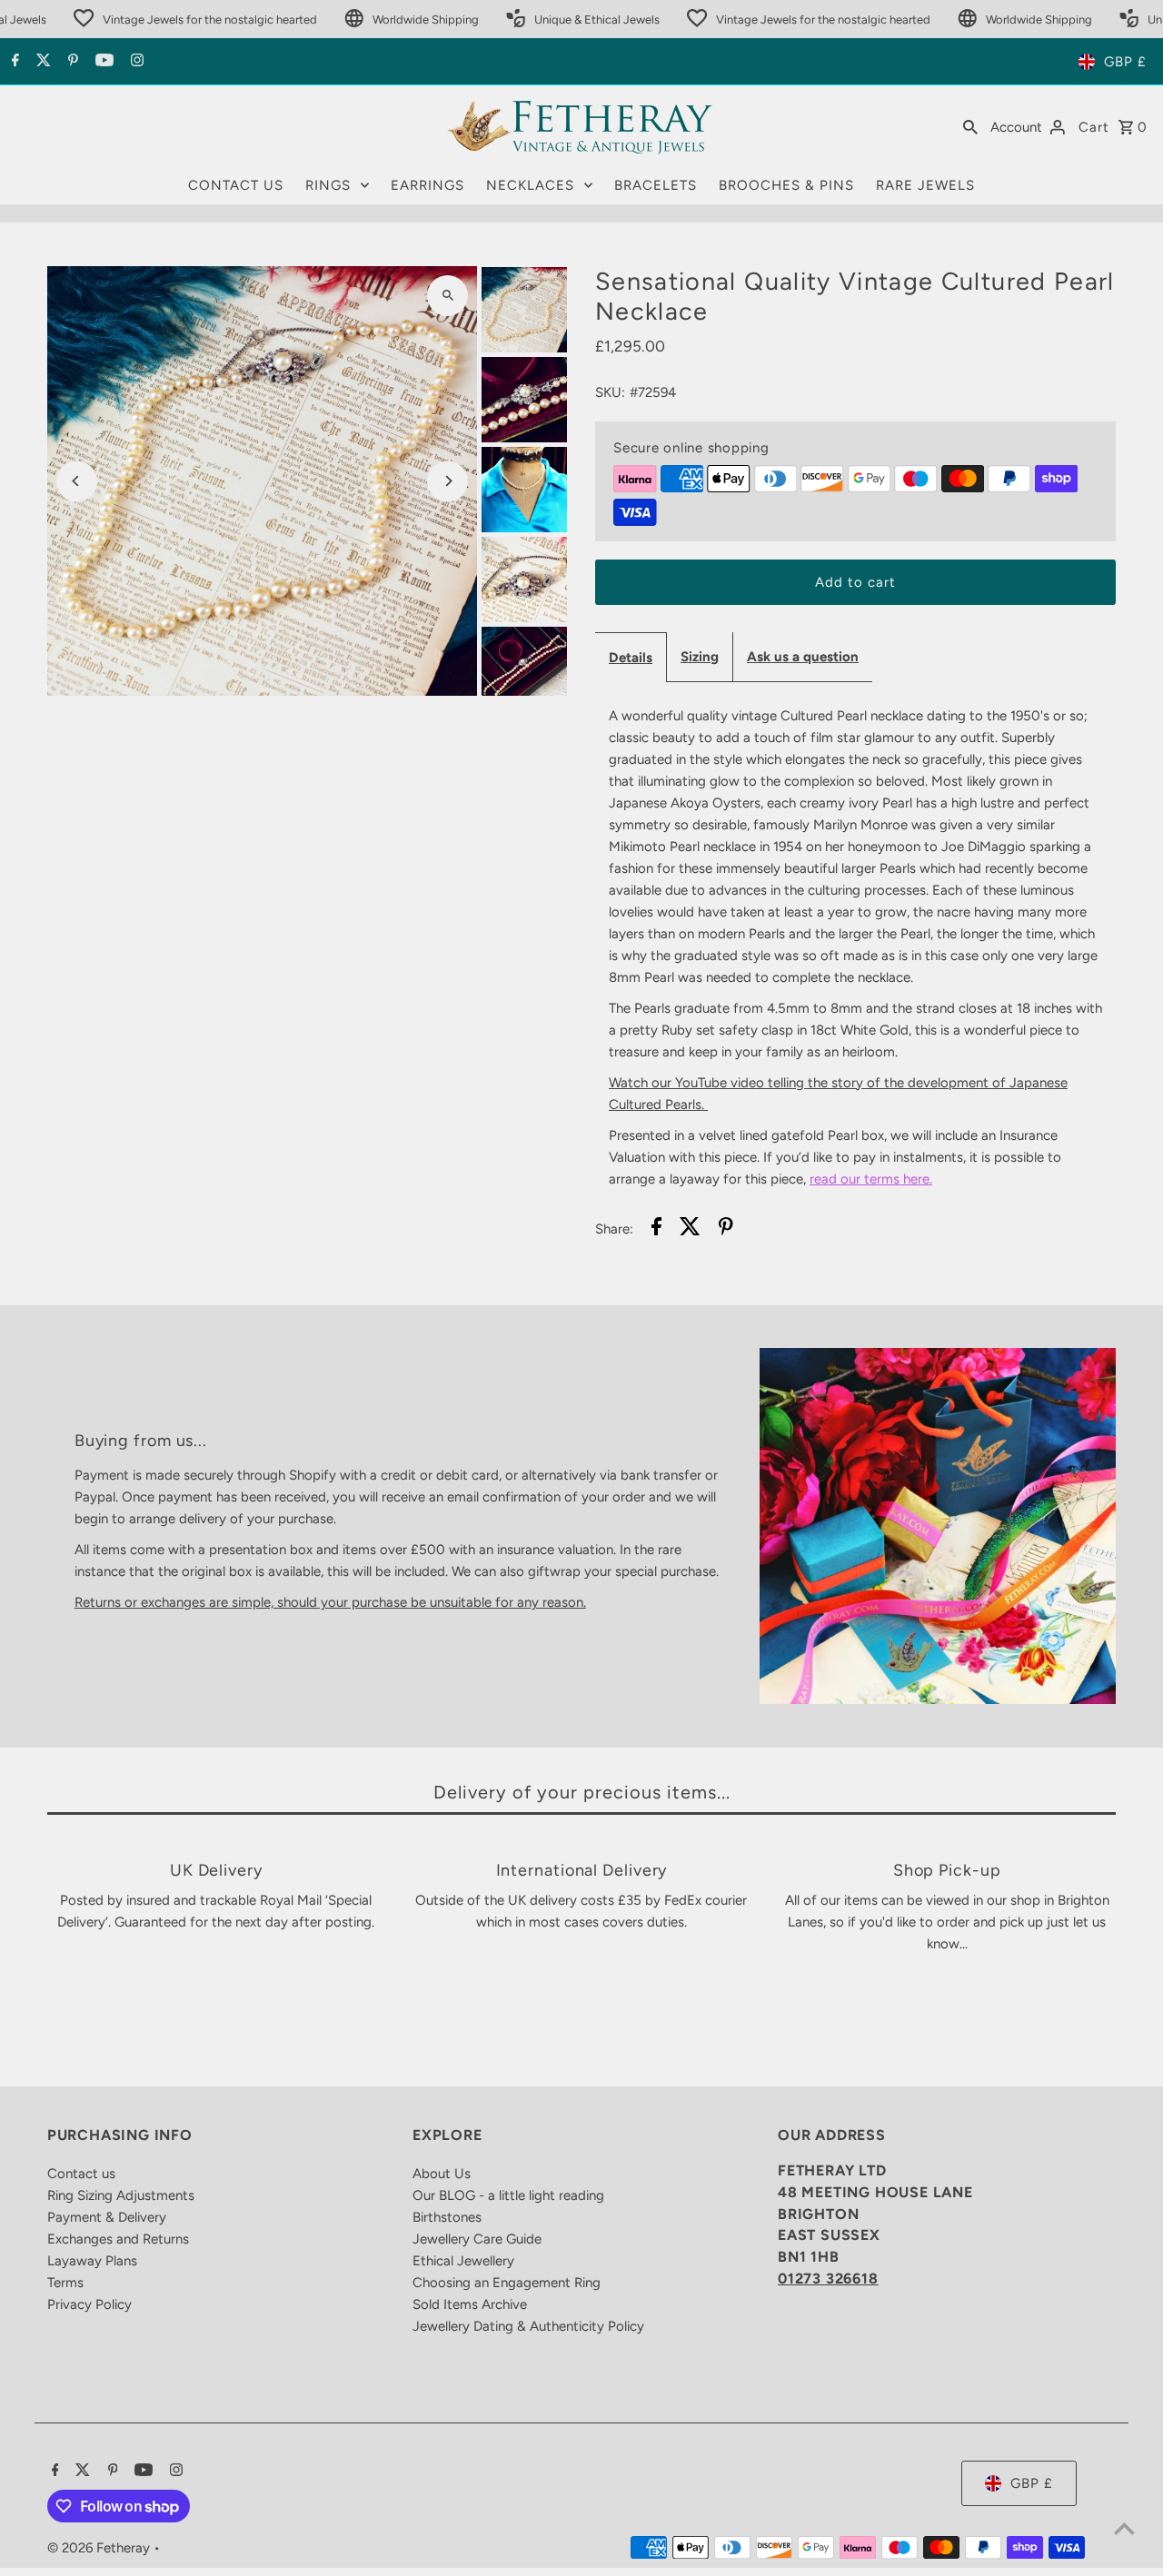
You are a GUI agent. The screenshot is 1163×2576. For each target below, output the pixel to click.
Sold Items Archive (470, 2304)
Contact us (81, 2174)
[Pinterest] (71, 62)
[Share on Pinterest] (726, 1229)
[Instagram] (135, 62)
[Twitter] (41, 62)
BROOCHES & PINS (786, 185)
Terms (65, 2283)
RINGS (328, 185)
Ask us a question (803, 657)
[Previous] (77, 481)
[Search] (970, 126)
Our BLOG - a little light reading (508, 2195)
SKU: (610, 392)
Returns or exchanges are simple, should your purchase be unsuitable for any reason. (330, 1602)
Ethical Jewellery (463, 2261)
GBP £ (1125, 62)
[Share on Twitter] (690, 1229)
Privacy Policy (89, 2304)
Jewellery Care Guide (477, 2239)
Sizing (700, 657)
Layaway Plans (92, 2261)
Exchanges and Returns (118, 2239)
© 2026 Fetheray (100, 2548)
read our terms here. (871, 1179)
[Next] (447, 481)
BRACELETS (656, 185)
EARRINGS (427, 185)
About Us (442, 2174)
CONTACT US (236, 185)
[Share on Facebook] (656, 1229)
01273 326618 (828, 2279)
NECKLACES (530, 185)
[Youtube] (102, 62)
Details (631, 658)
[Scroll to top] (1124, 2528)
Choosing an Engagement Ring (507, 2283)
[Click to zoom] (447, 296)
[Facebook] (13, 62)
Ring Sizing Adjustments (121, 2195)
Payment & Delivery (107, 2217)
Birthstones (447, 2217)
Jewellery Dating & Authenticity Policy (528, 2326)
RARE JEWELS (925, 185)
